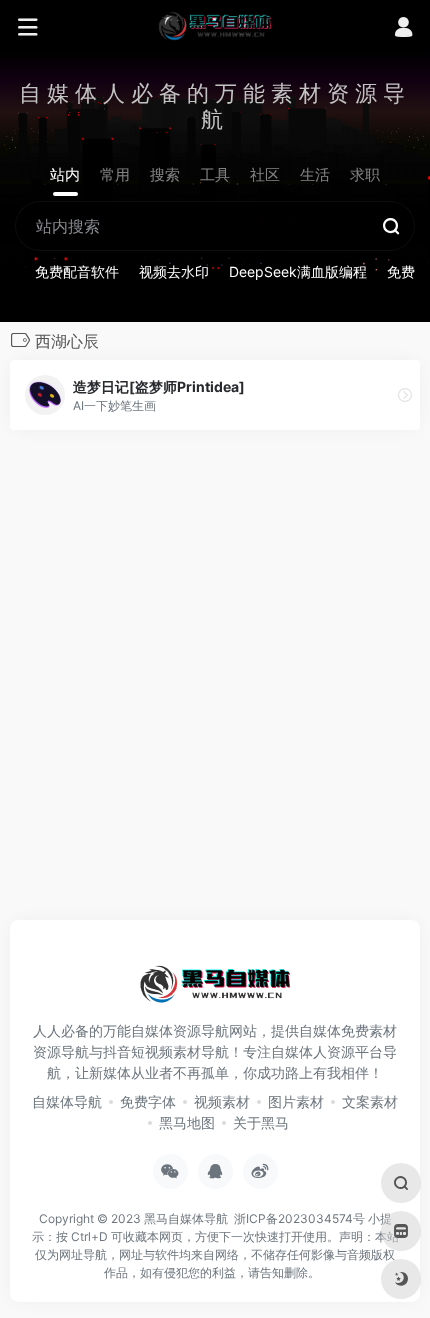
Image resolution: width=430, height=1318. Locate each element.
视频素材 (222, 1101)
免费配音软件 (77, 271)
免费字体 (148, 1101)
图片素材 (296, 1101)
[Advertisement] (215, 681)
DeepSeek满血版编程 (298, 271)
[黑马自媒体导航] (215, 25)
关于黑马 (261, 1122)
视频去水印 (174, 271)
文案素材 (370, 1101)
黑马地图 (187, 1122)
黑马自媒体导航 (186, 1218)
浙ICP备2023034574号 (299, 1218)
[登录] (403, 29)
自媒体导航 (67, 1101)
